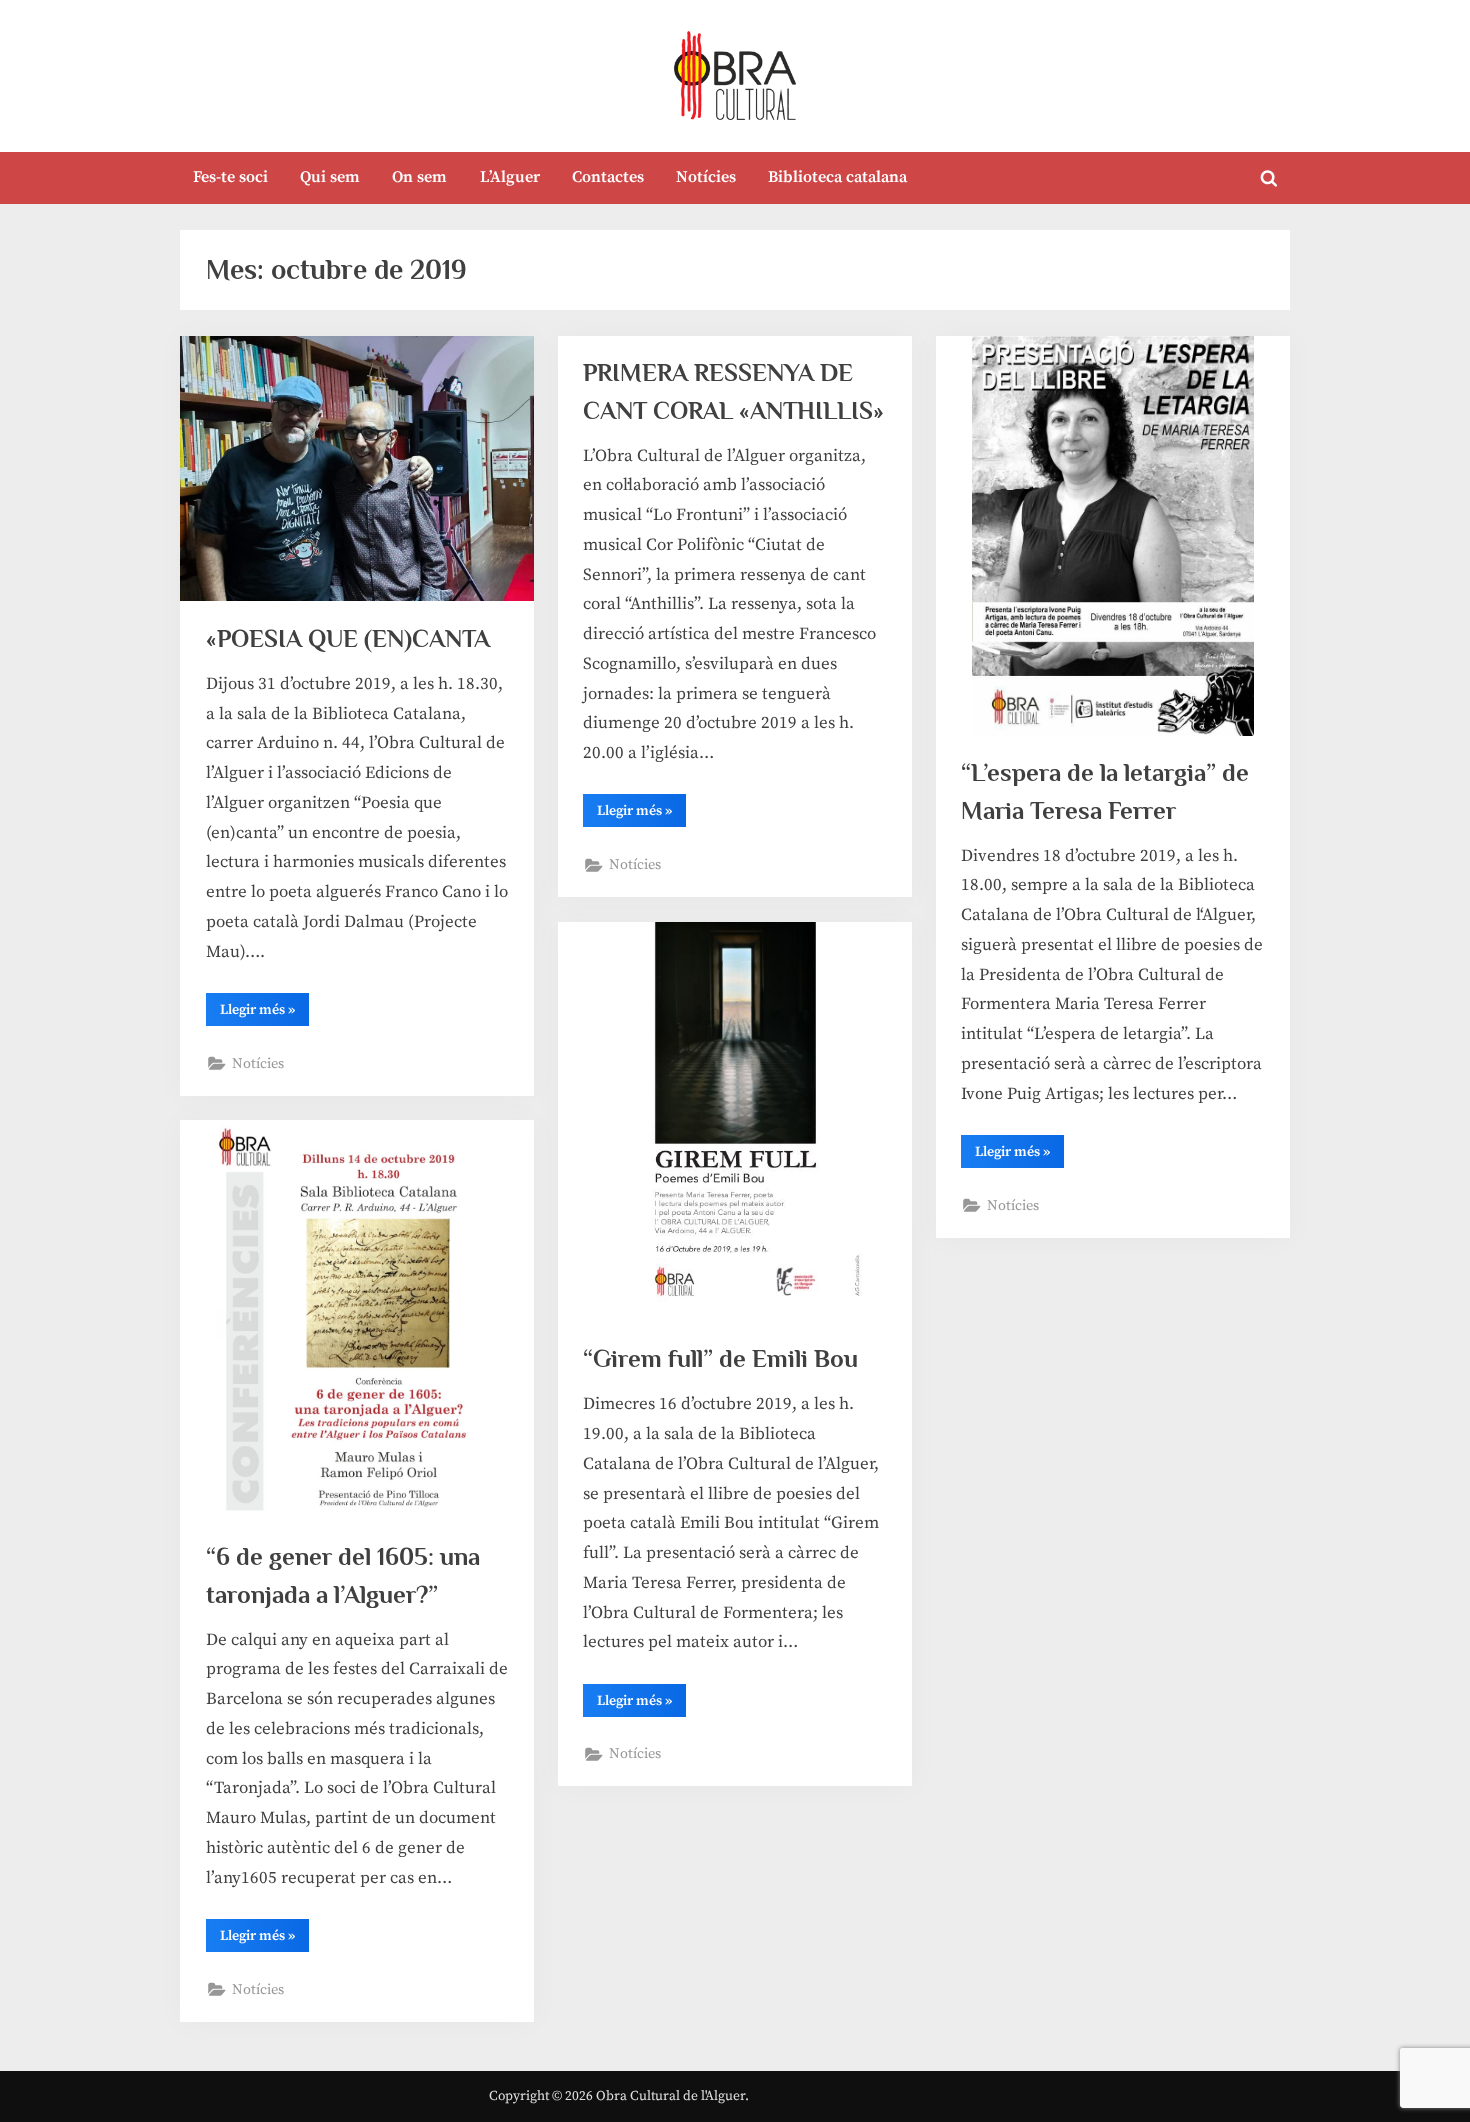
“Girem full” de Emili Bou (720, 1358)
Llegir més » (264, 1013)
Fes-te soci (230, 177)
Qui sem (330, 177)
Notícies (706, 177)
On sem (419, 177)
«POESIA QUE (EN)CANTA (348, 638)
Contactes (608, 177)
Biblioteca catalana (837, 177)
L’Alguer (510, 177)
